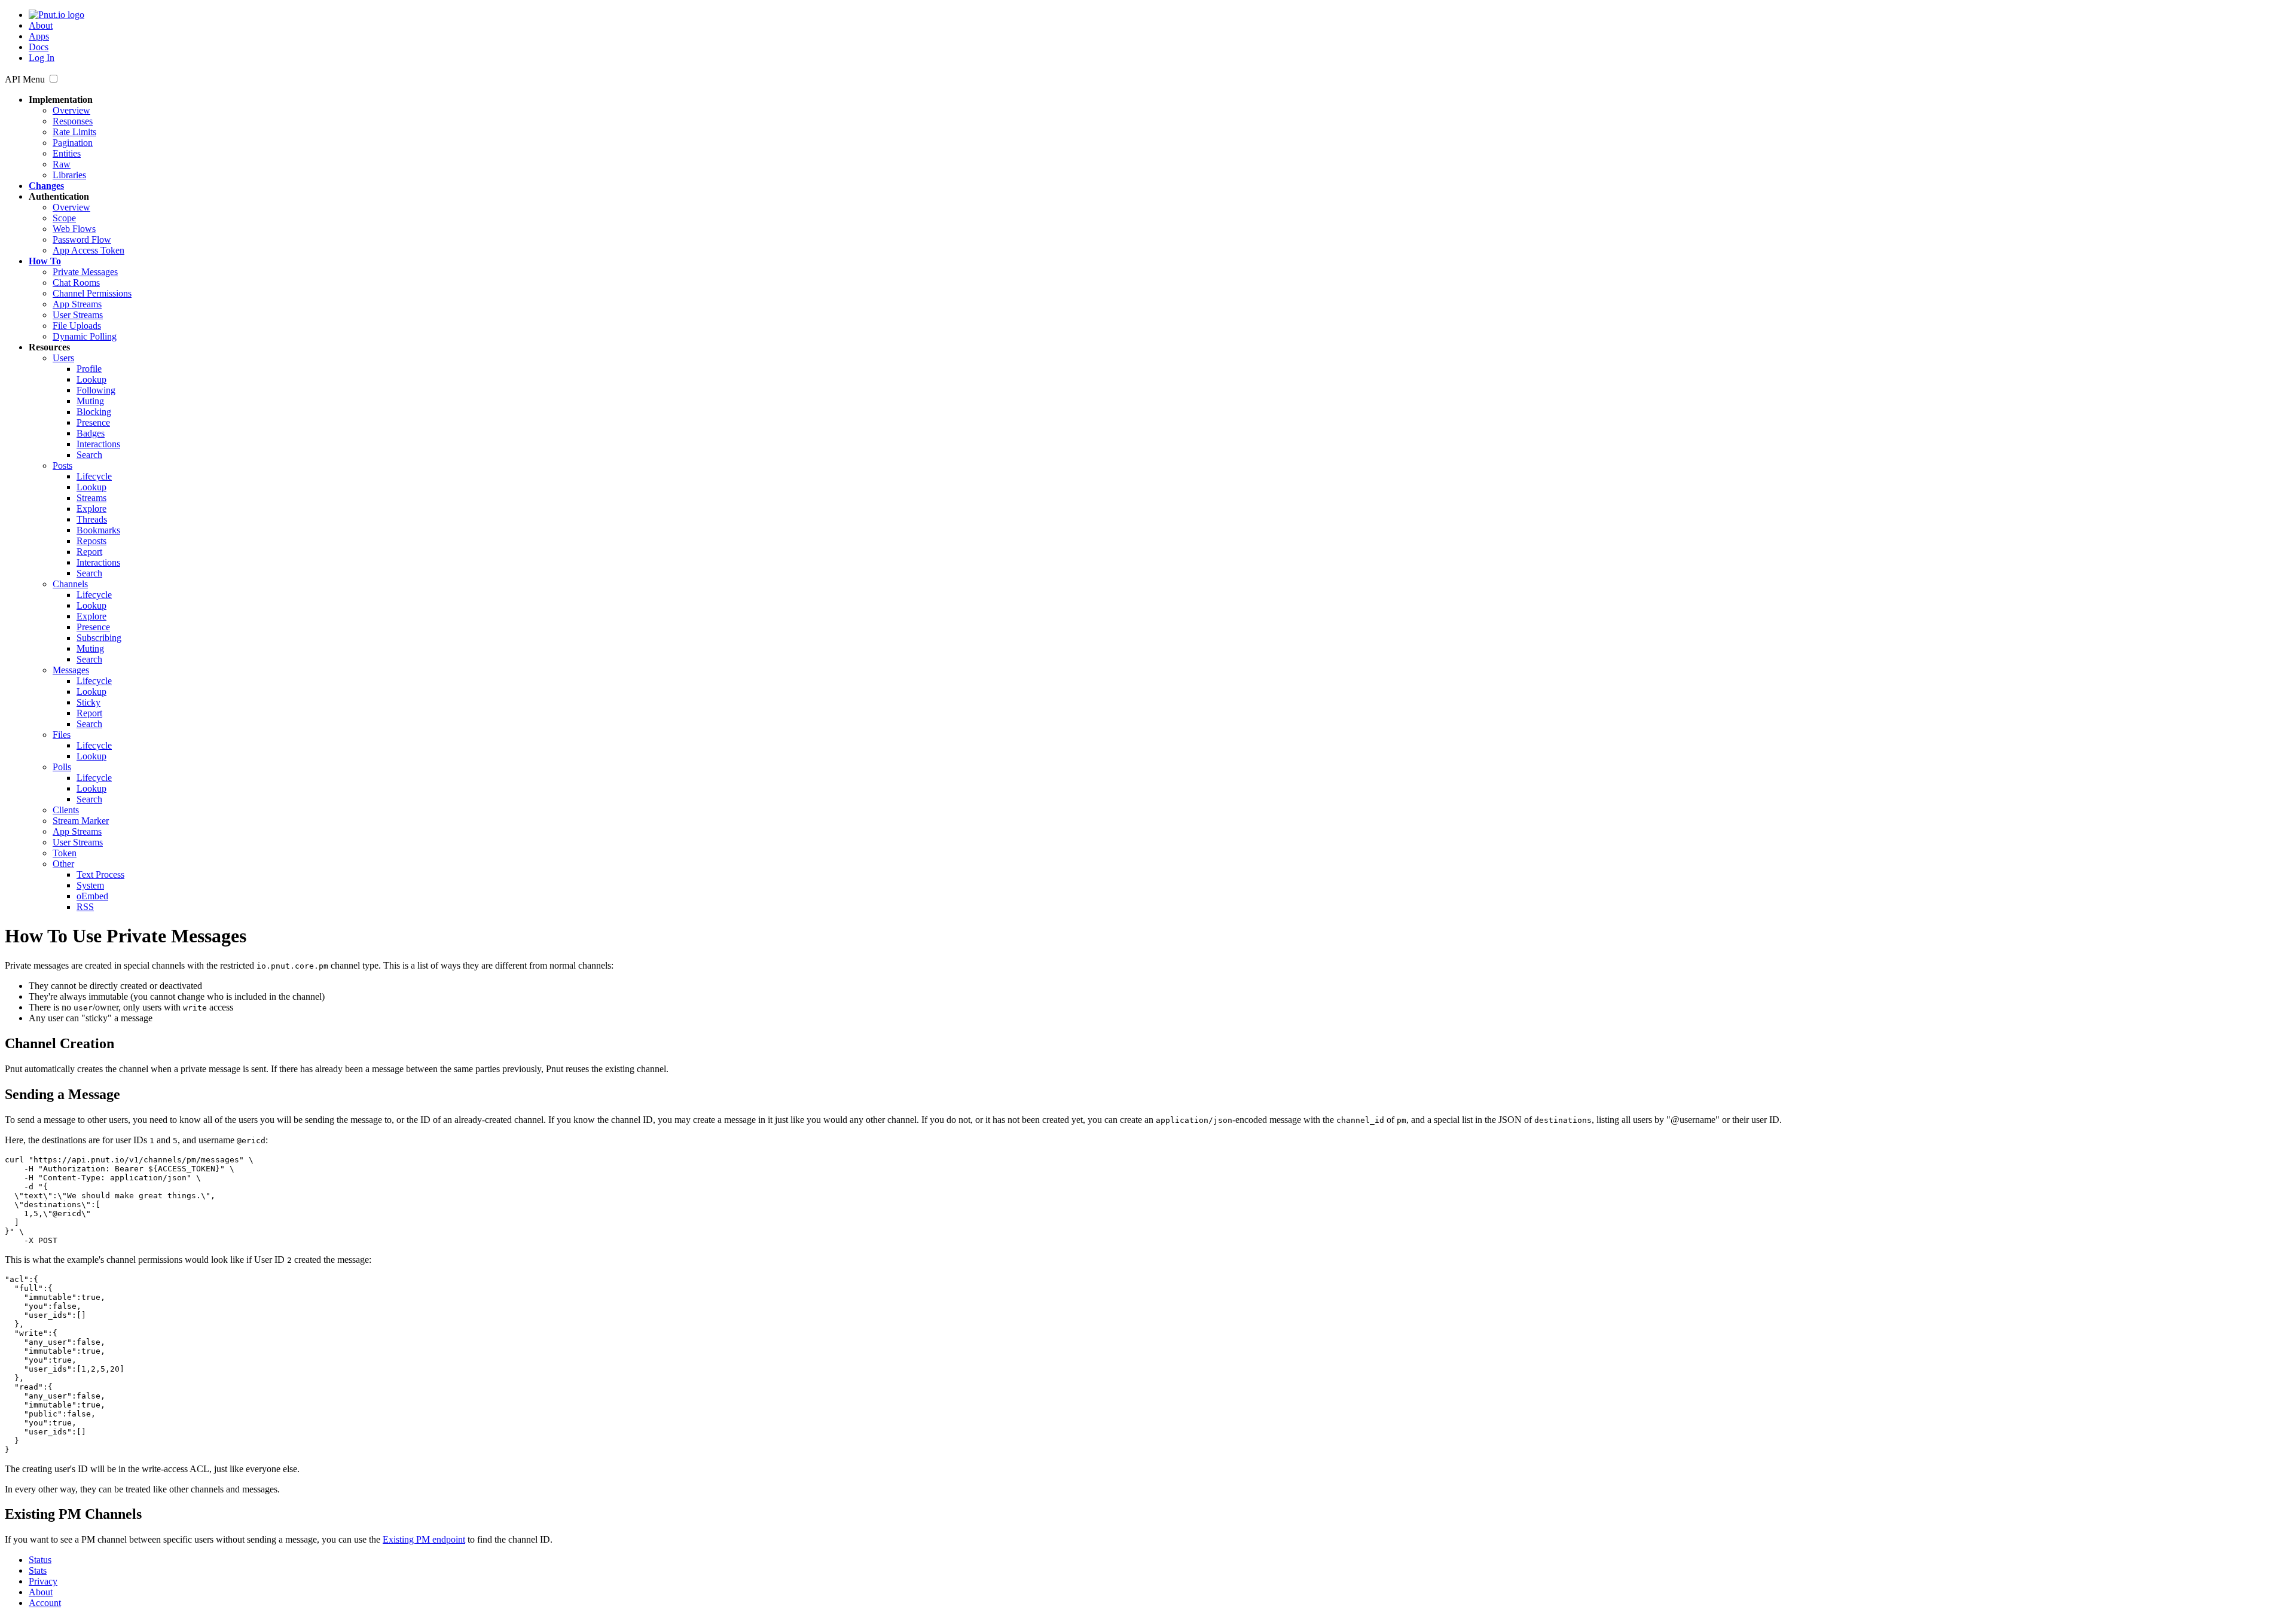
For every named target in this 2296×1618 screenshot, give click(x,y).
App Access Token (88, 250)
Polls (62, 767)
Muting (90, 401)
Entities (67, 153)
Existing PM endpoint (424, 1539)
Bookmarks (98, 530)
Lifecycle (94, 476)
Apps (39, 36)
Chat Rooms (76, 283)
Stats (38, 1570)
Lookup (91, 379)
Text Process (100, 874)
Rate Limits (74, 132)
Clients (66, 810)
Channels (70, 584)
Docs (39, 47)
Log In (42, 58)
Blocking (94, 412)
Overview (71, 110)
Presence (93, 422)
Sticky (88, 702)
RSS (85, 907)
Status (40, 1560)
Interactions (98, 444)
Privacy (43, 1581)
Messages (71, 670)
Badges (91, 433)
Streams (91, 498)
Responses (73, 121)
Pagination (73, 143)
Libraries (69, 175)
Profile (89, 369)
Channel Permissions (92, 293)
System (90, 885)
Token (65, 853)
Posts (62, 465)
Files (62, 735)
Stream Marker (81, 821)
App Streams (77, 304)
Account (45, 1603)
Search (89, 455)
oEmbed (92, 896)
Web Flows (74, 229)
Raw (62, 164)
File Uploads (77, 326)
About (41, 25)
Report (89, 552)
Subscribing (99, 638)
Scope (64, 218)
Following (96, 390)
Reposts (91, 541)
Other (63, 864)
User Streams (78, 315)
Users (63, 358)
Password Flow (82, 239)
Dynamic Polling (85, 336)
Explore (91, 509)
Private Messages (85, 272)
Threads (92, 519)
